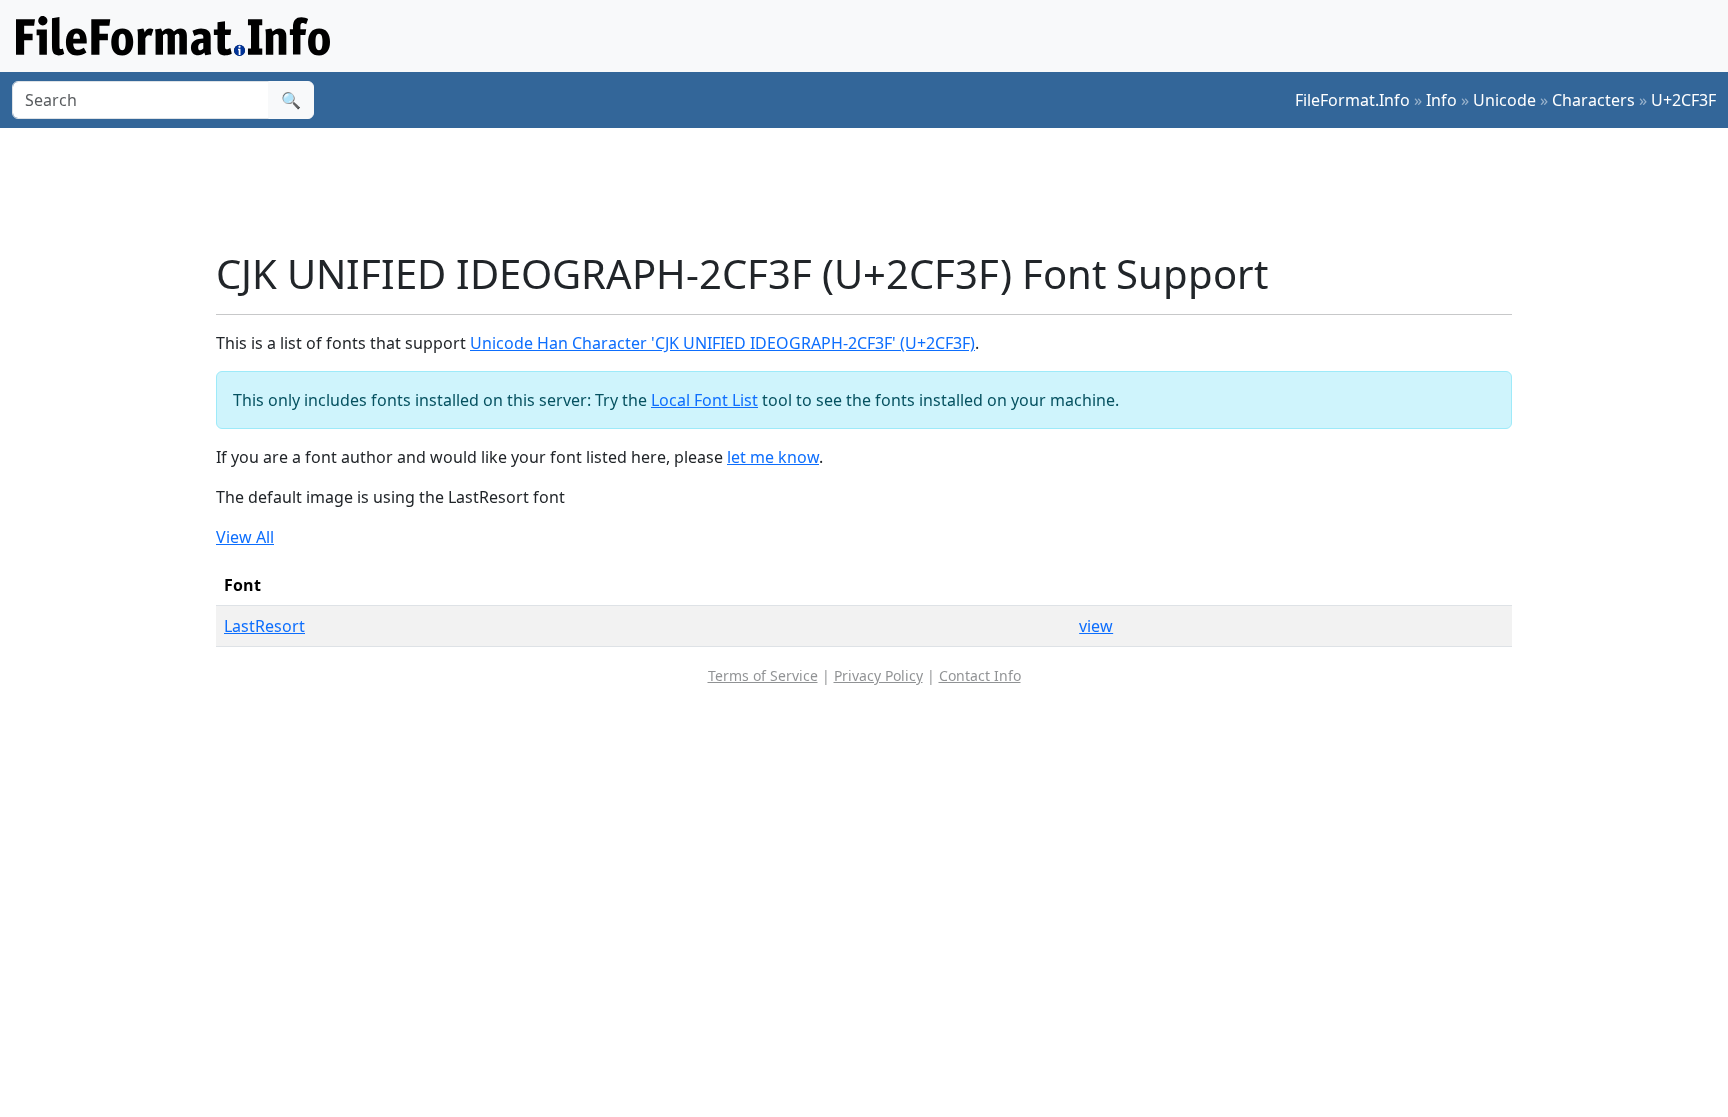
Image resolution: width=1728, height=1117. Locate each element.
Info (1441, 100)
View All (245, 537)
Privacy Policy (878, 675)
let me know (773, 457)
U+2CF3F (1683, 100)
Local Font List (704, 400)
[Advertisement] (876, 189)
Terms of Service (763, 675)
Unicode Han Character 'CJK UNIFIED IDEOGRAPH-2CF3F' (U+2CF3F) (722, 343)
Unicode (1504, 100)
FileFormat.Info (1352, 100)
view (1096, 626)
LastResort (264, 626)
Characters (1593, 100)
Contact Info (980, 675)
